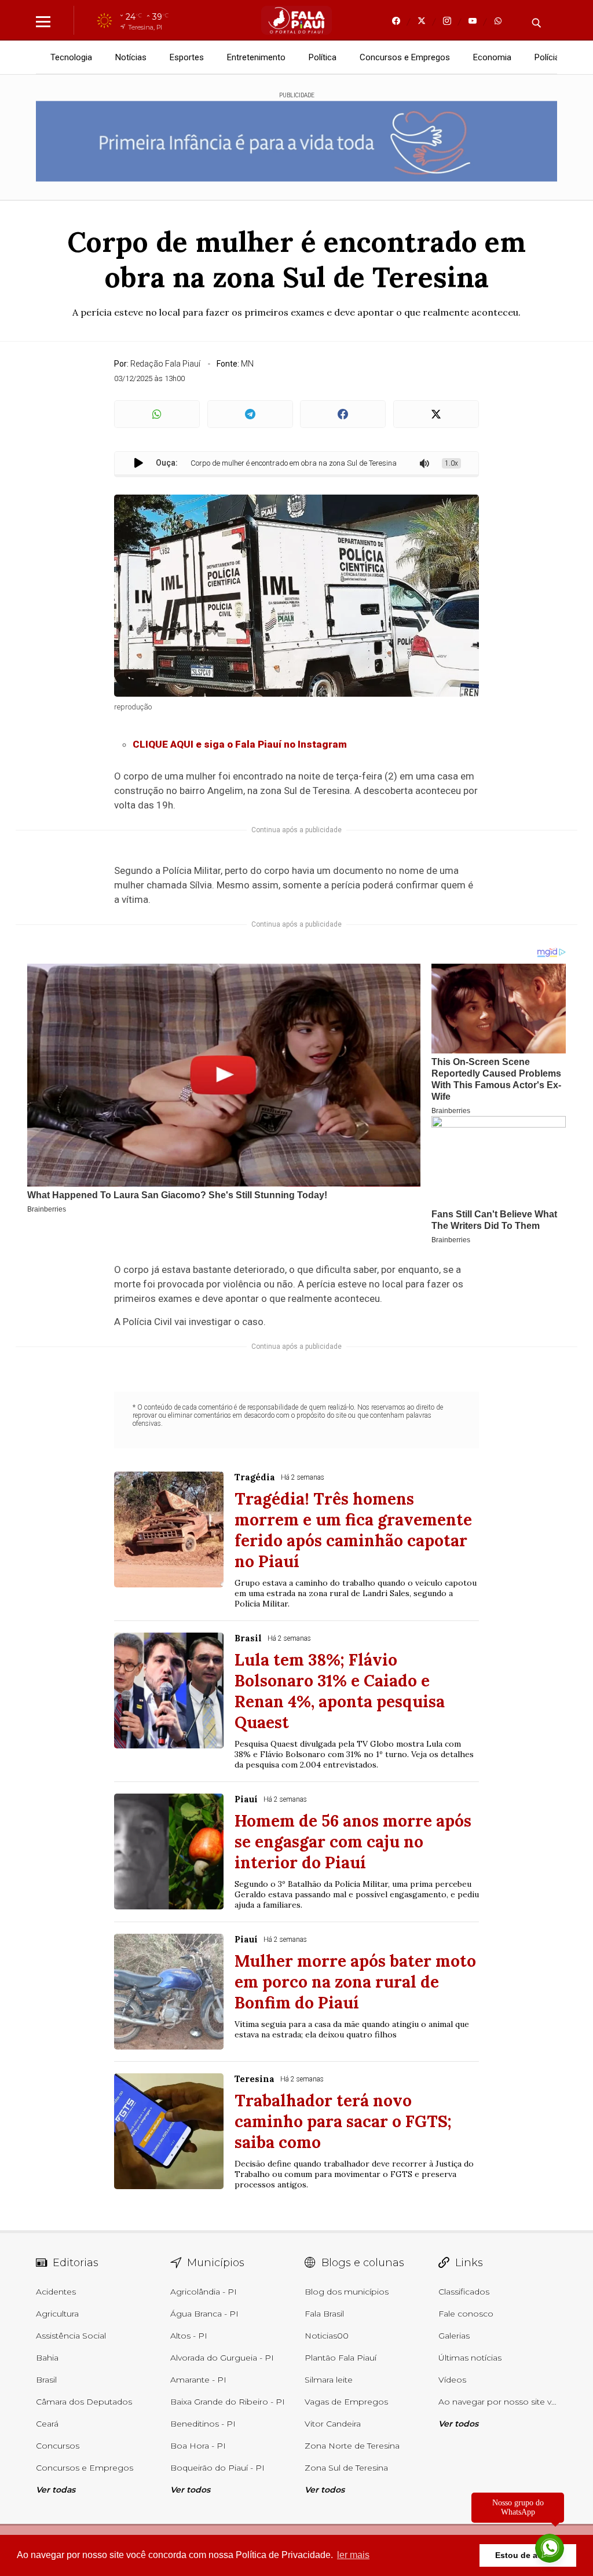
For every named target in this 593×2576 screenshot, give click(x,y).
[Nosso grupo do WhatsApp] (550, 2549)
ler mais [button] (353, 2555)
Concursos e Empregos (405, 57)
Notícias (131, 57)
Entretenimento (256, 57)
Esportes (187, 57)
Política (323, 57)
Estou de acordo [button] (528, 2555)
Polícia (547, 57)
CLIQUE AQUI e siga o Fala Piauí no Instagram (240, 744)
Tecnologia (71, 57)
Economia (492, 57)
